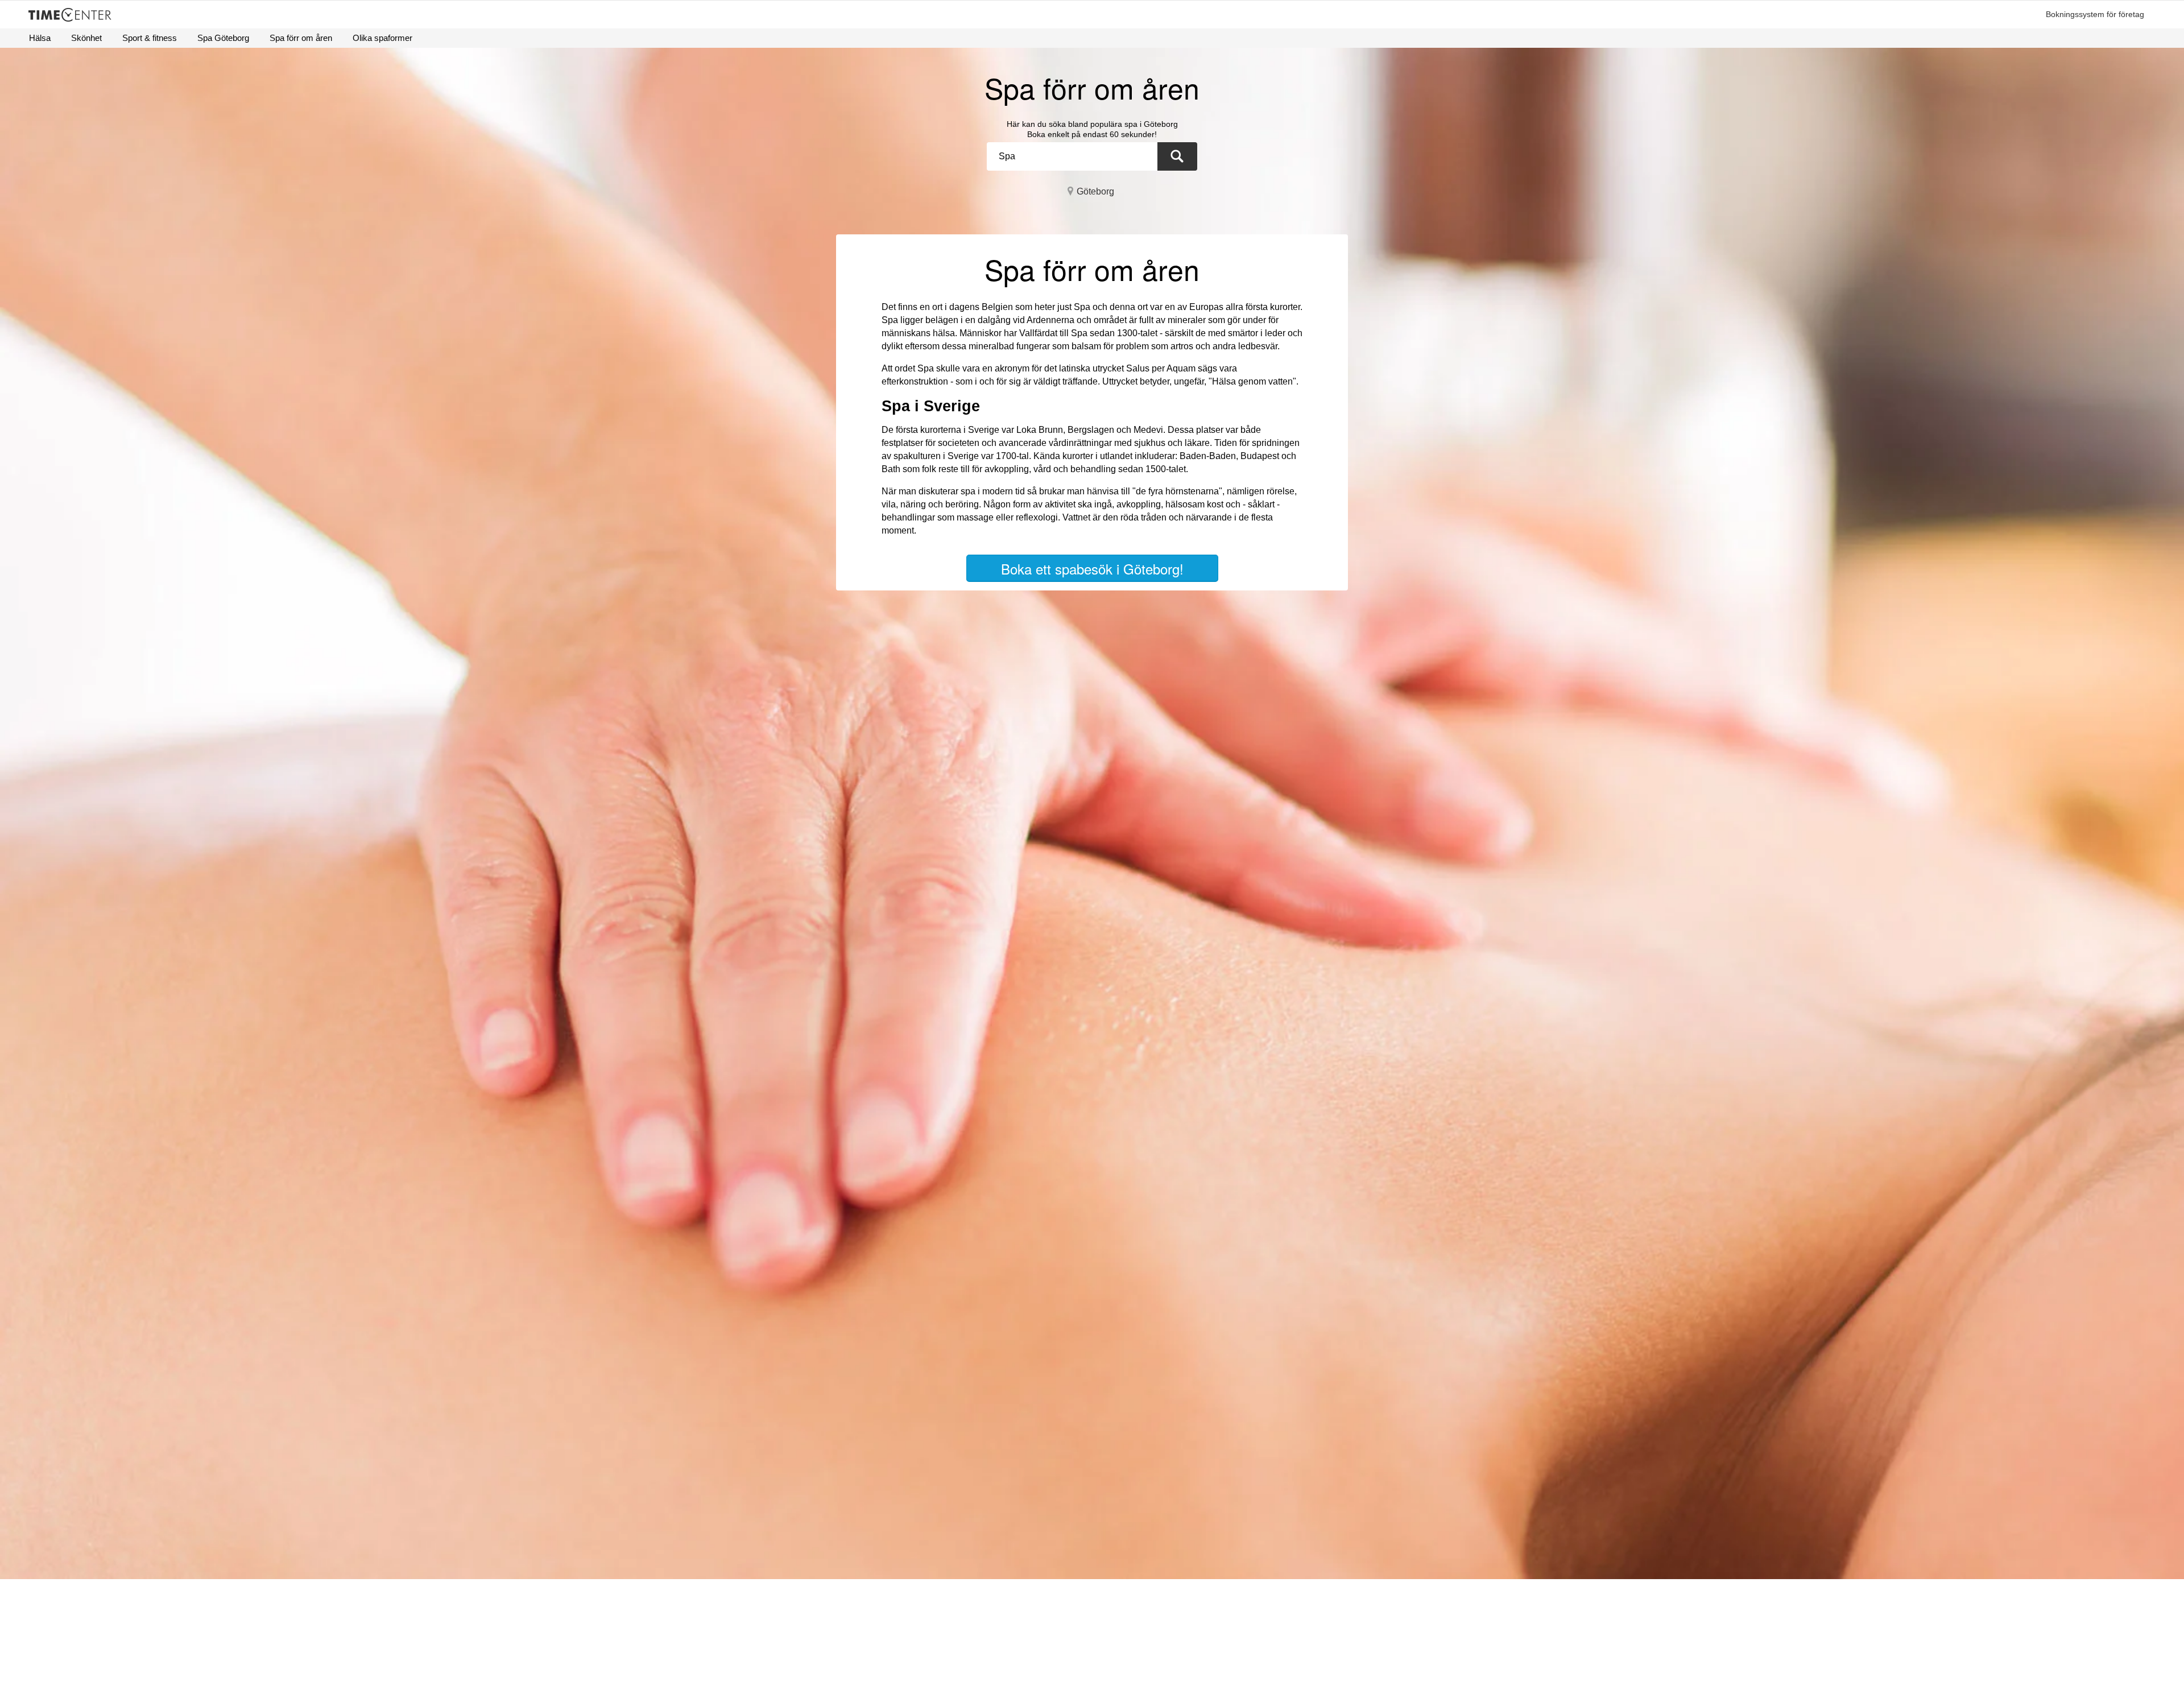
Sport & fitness (150, 38)
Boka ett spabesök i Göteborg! (1092, 569)
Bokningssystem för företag (2095, 14)
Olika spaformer (382, 38)
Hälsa (40, 38)
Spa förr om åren (301, 38)
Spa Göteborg (223, 38)
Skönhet (86, 38)
